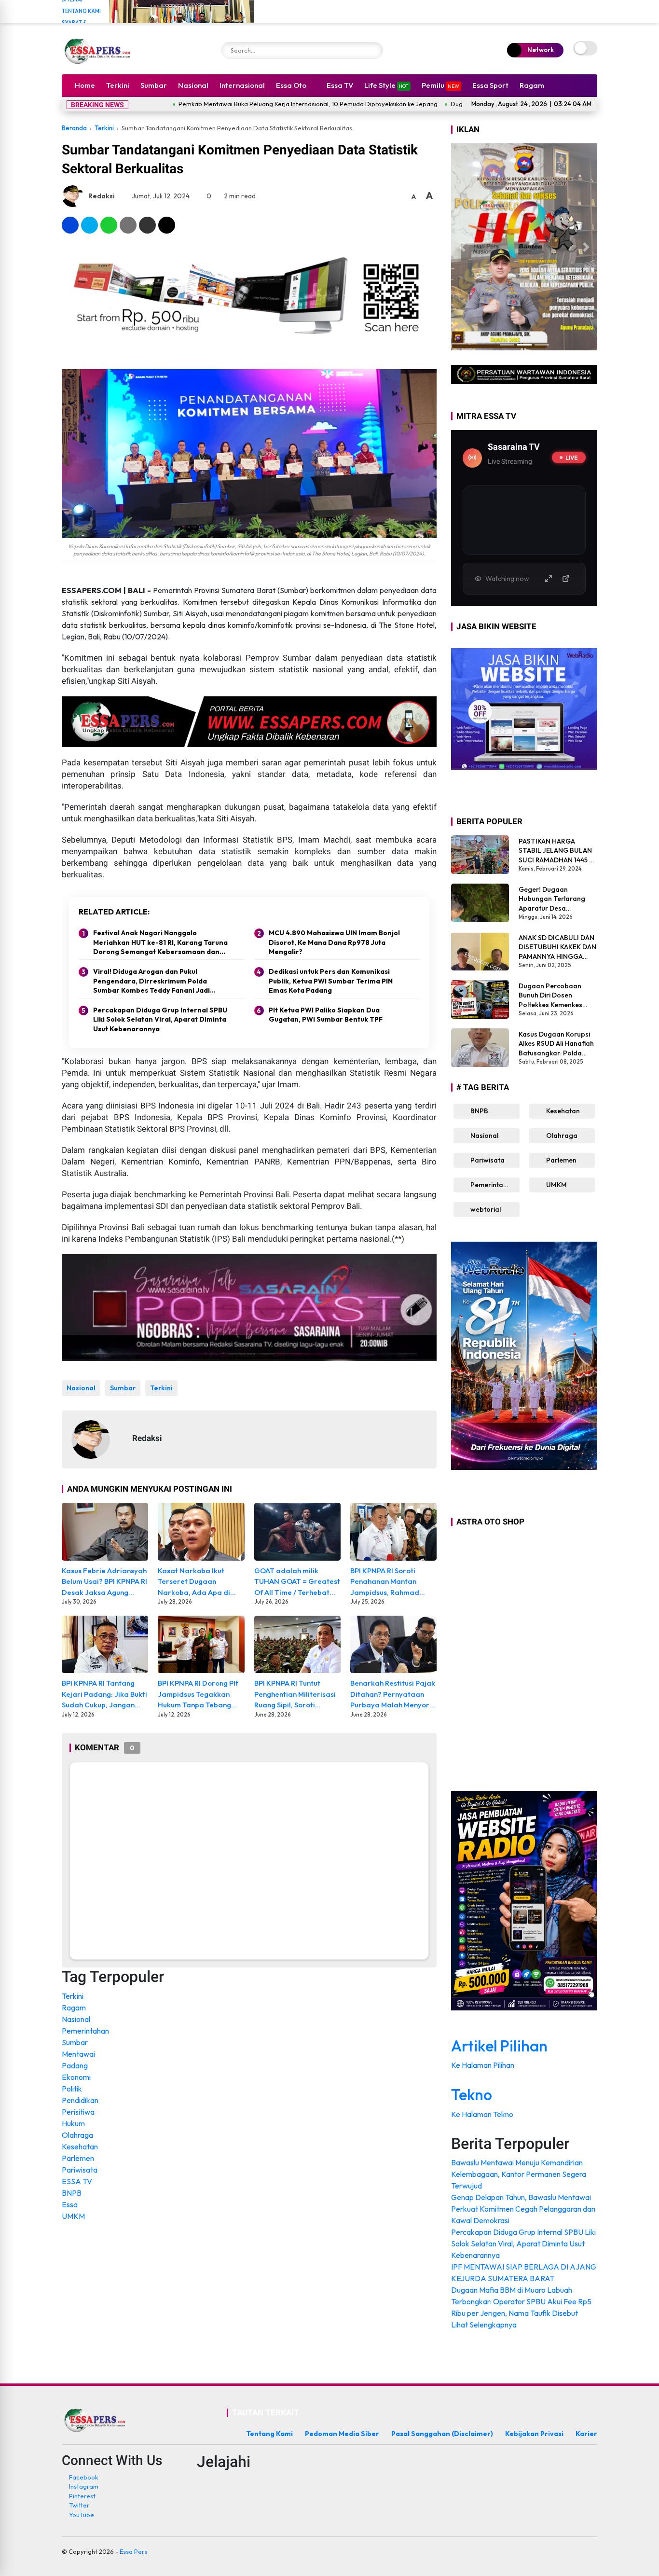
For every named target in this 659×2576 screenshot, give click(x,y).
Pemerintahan (85, 2031)
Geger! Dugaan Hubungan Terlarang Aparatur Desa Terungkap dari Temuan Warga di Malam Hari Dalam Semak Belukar (557, 899)
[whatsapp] (109, 225)
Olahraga (77, 2135)
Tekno (472, 2094)
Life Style (386, 85)
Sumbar (154, 85)
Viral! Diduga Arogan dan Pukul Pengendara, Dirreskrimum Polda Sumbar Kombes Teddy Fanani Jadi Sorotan (151, 981)
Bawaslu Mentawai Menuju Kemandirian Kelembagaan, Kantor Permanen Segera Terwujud (519, 2174)
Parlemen (78, 2158)
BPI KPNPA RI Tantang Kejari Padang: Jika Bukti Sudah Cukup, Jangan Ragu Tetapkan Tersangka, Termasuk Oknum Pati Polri (104, 1695)
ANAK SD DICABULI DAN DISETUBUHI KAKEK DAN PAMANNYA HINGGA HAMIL (557, 947)
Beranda (74, 128)
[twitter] (89, 225)
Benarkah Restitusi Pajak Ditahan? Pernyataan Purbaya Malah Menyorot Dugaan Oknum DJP (393, 1695)
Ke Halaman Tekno (483, 2114)
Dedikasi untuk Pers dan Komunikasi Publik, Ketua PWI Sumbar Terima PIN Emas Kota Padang (331, 981)
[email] (147, 225)
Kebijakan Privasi (534, 2434)
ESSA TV (77, 2181)
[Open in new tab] (566, 579)
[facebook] (70, 225)
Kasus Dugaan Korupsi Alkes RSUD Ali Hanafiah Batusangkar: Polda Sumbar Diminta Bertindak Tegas (556, 1044)
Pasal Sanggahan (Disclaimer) (442, 2434)
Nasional (193, 85)
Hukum (73, 2123)
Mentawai (78, 2054)
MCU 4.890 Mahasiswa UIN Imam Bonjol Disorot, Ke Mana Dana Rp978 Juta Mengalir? (334, 942)
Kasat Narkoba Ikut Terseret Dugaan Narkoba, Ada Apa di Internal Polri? (194, 1582)
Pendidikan (80, 2100)
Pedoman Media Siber (342, 2434)
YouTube (82, 2515)
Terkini (118, 85)
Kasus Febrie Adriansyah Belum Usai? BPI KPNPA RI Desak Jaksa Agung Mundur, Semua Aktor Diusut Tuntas (104, 1582)
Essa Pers (133, 2551)
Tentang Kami (81, 11)
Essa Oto (291, 85)
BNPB (72, 2193)
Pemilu (440, 85)
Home (85, 85)
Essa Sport (490, 85)
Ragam (532, 85)
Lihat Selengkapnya (485, 2325)
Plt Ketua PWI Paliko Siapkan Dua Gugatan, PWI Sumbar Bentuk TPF (326, 1015)
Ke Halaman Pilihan (483, 2065)
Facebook (83, 2477)
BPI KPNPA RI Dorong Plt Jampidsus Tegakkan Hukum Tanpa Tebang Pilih (198, 1695)
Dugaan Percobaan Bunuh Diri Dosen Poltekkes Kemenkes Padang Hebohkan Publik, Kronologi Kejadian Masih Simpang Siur (557, 995)
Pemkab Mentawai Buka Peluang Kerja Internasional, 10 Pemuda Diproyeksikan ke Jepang (225, 104)
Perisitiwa (78, 2112)
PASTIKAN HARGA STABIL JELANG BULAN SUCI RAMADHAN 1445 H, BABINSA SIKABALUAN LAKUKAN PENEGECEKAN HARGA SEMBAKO (557, 851)
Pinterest (82, 2496)
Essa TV (340, 85)
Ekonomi (76, 2077)
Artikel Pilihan (499, 2046)
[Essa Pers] (98, 50)
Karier (586, 2434)
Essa (70, 2204)
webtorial (485, 1209)
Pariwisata (80, 2170)
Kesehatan (80, 2147)
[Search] (373, 50)
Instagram (84, 2486)
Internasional (242, 85)
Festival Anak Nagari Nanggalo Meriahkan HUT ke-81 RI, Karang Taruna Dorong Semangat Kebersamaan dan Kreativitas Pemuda (160, 943)
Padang (75, 2065)
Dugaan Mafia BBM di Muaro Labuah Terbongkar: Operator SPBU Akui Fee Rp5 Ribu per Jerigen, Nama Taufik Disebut (521, 2301)
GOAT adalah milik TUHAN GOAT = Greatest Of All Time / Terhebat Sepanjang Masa (297, 1582)
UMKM (73, 2216)
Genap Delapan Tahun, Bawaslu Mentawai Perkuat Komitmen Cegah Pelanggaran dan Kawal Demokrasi (523, 2209)
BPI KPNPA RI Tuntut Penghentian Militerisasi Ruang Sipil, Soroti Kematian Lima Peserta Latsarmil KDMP (295, 1695)
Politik (72, 2089)
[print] (128, 225)
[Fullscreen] (549, 579)
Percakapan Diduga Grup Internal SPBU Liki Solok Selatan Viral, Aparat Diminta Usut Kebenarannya (160, 1019)
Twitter (79, 2505)
